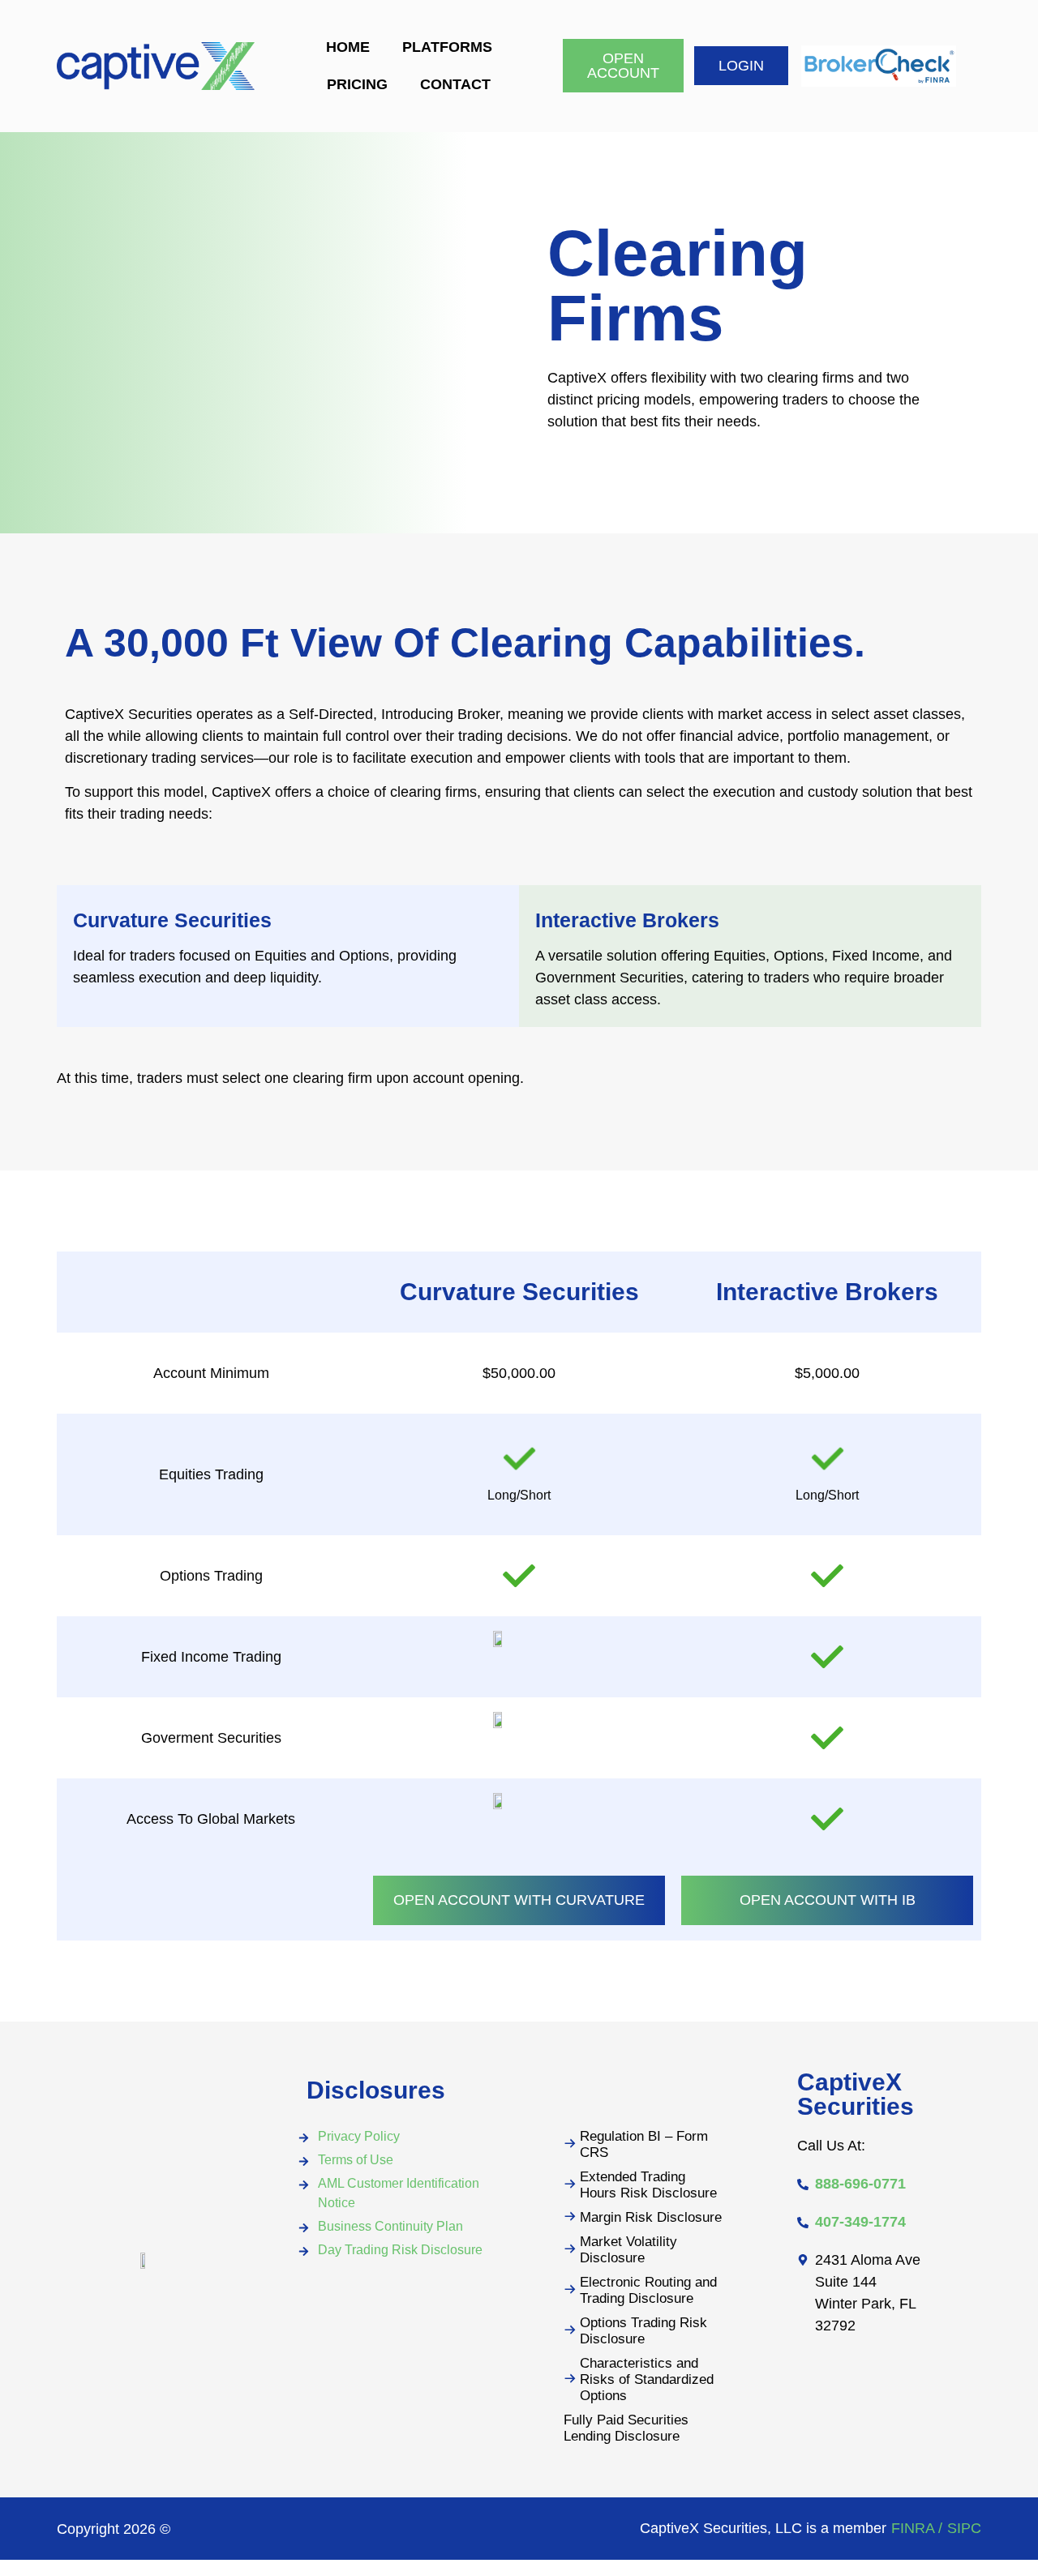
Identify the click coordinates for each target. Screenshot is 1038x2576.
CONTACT (455, 84)
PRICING (357, 84)
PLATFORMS (447, 47)
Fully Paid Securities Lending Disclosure (626, 2428)
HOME (348, 47)
